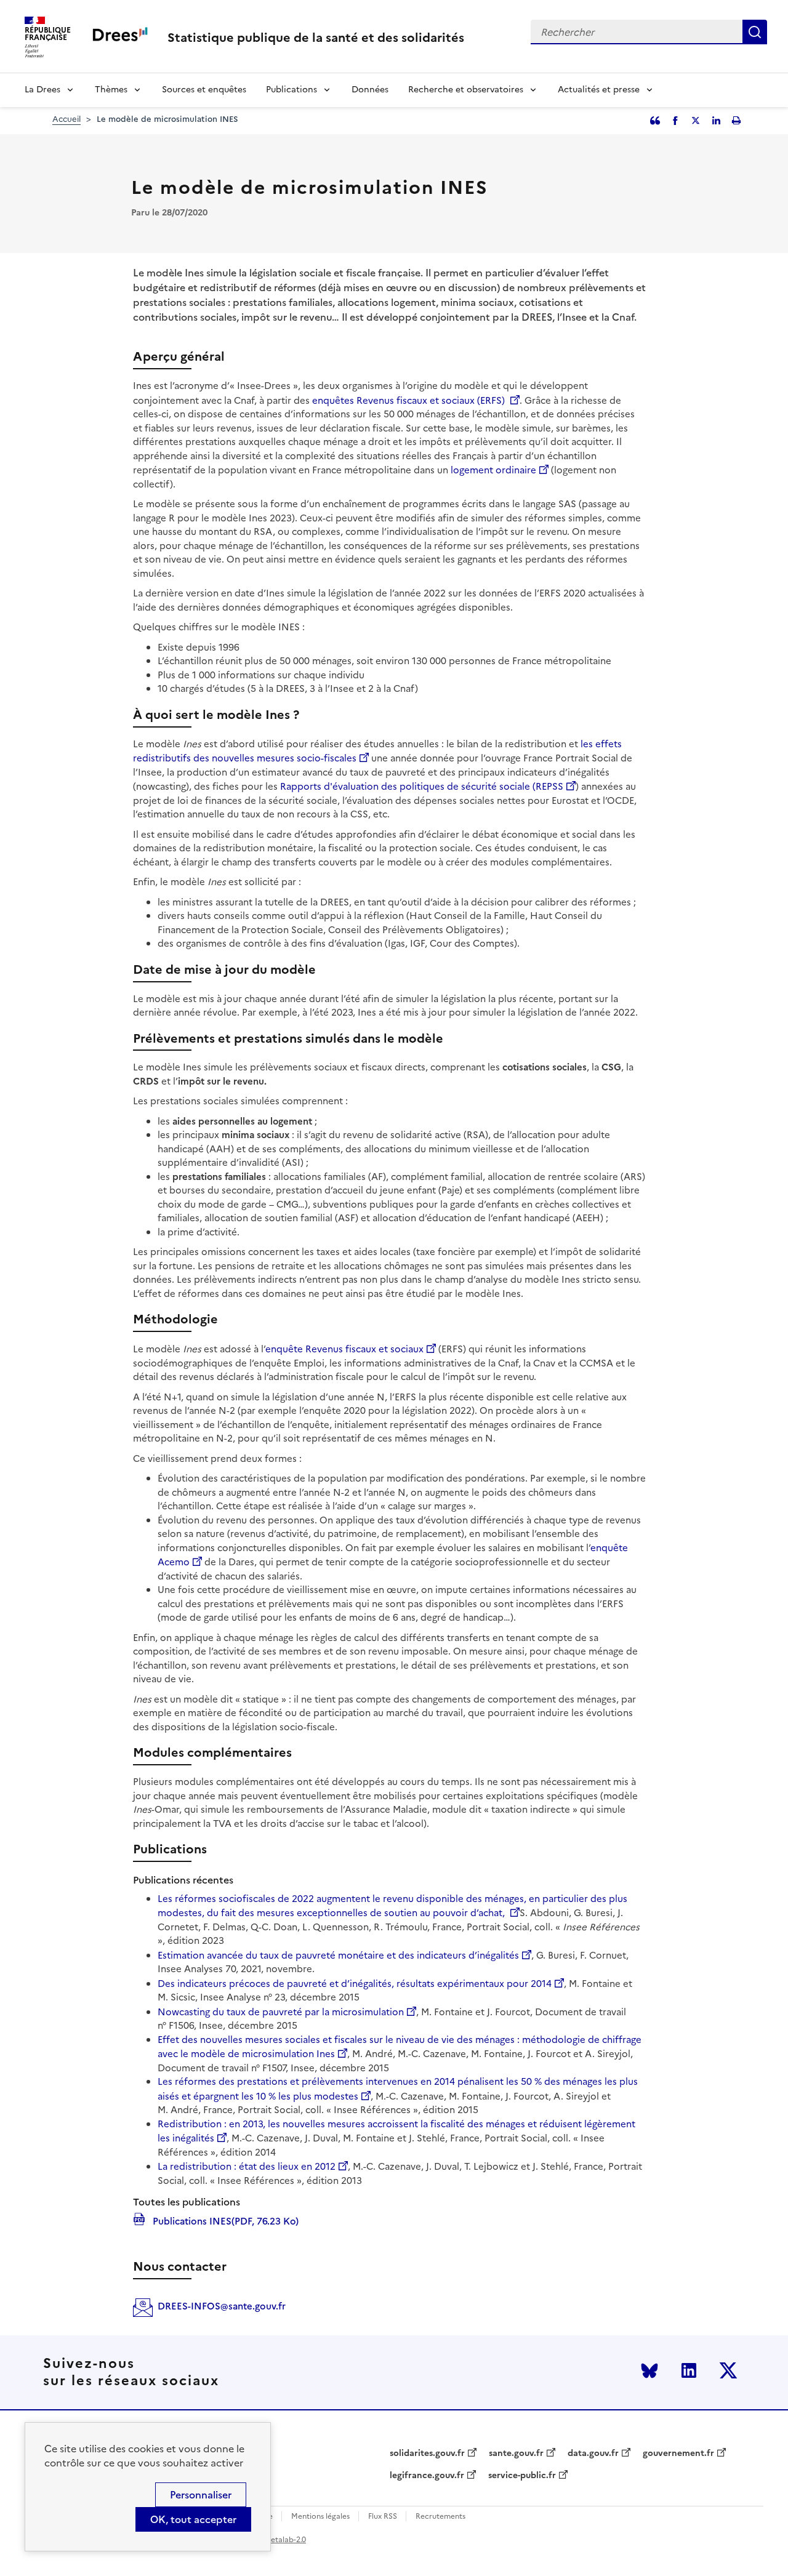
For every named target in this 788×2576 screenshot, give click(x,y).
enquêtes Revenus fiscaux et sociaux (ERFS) (410, 400)
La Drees (42, 90)
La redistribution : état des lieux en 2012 (247, 2166)
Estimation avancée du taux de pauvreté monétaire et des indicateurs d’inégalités (338, 1955)
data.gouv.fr (593, 2454)
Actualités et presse (599, 90)
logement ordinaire (493, 470)
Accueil (66, 119)
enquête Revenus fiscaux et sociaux (344, 1349)
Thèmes (111, 90)
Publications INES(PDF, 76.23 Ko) (224, 2220)
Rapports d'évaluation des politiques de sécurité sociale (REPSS (422, 786)
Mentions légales (320, 2517)
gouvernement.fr (678, 2454)
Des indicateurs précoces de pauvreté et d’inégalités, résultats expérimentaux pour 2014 (355, 1984)
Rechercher (755, 32)
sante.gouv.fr (516, 2454)
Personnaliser (201, 2495)
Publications (291, 90)
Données (370, 90)
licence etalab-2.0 (275, 2540)
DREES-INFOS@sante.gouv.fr (222, 2306)
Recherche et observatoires (466, 90)
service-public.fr (522, 2476)
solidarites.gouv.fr (427, 2454)
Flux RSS (383, 2517)
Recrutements (440, 2517)
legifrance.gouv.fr (427, 2476)
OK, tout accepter (193, 2519)
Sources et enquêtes (204, 90)
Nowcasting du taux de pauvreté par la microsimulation (281, 2012)
